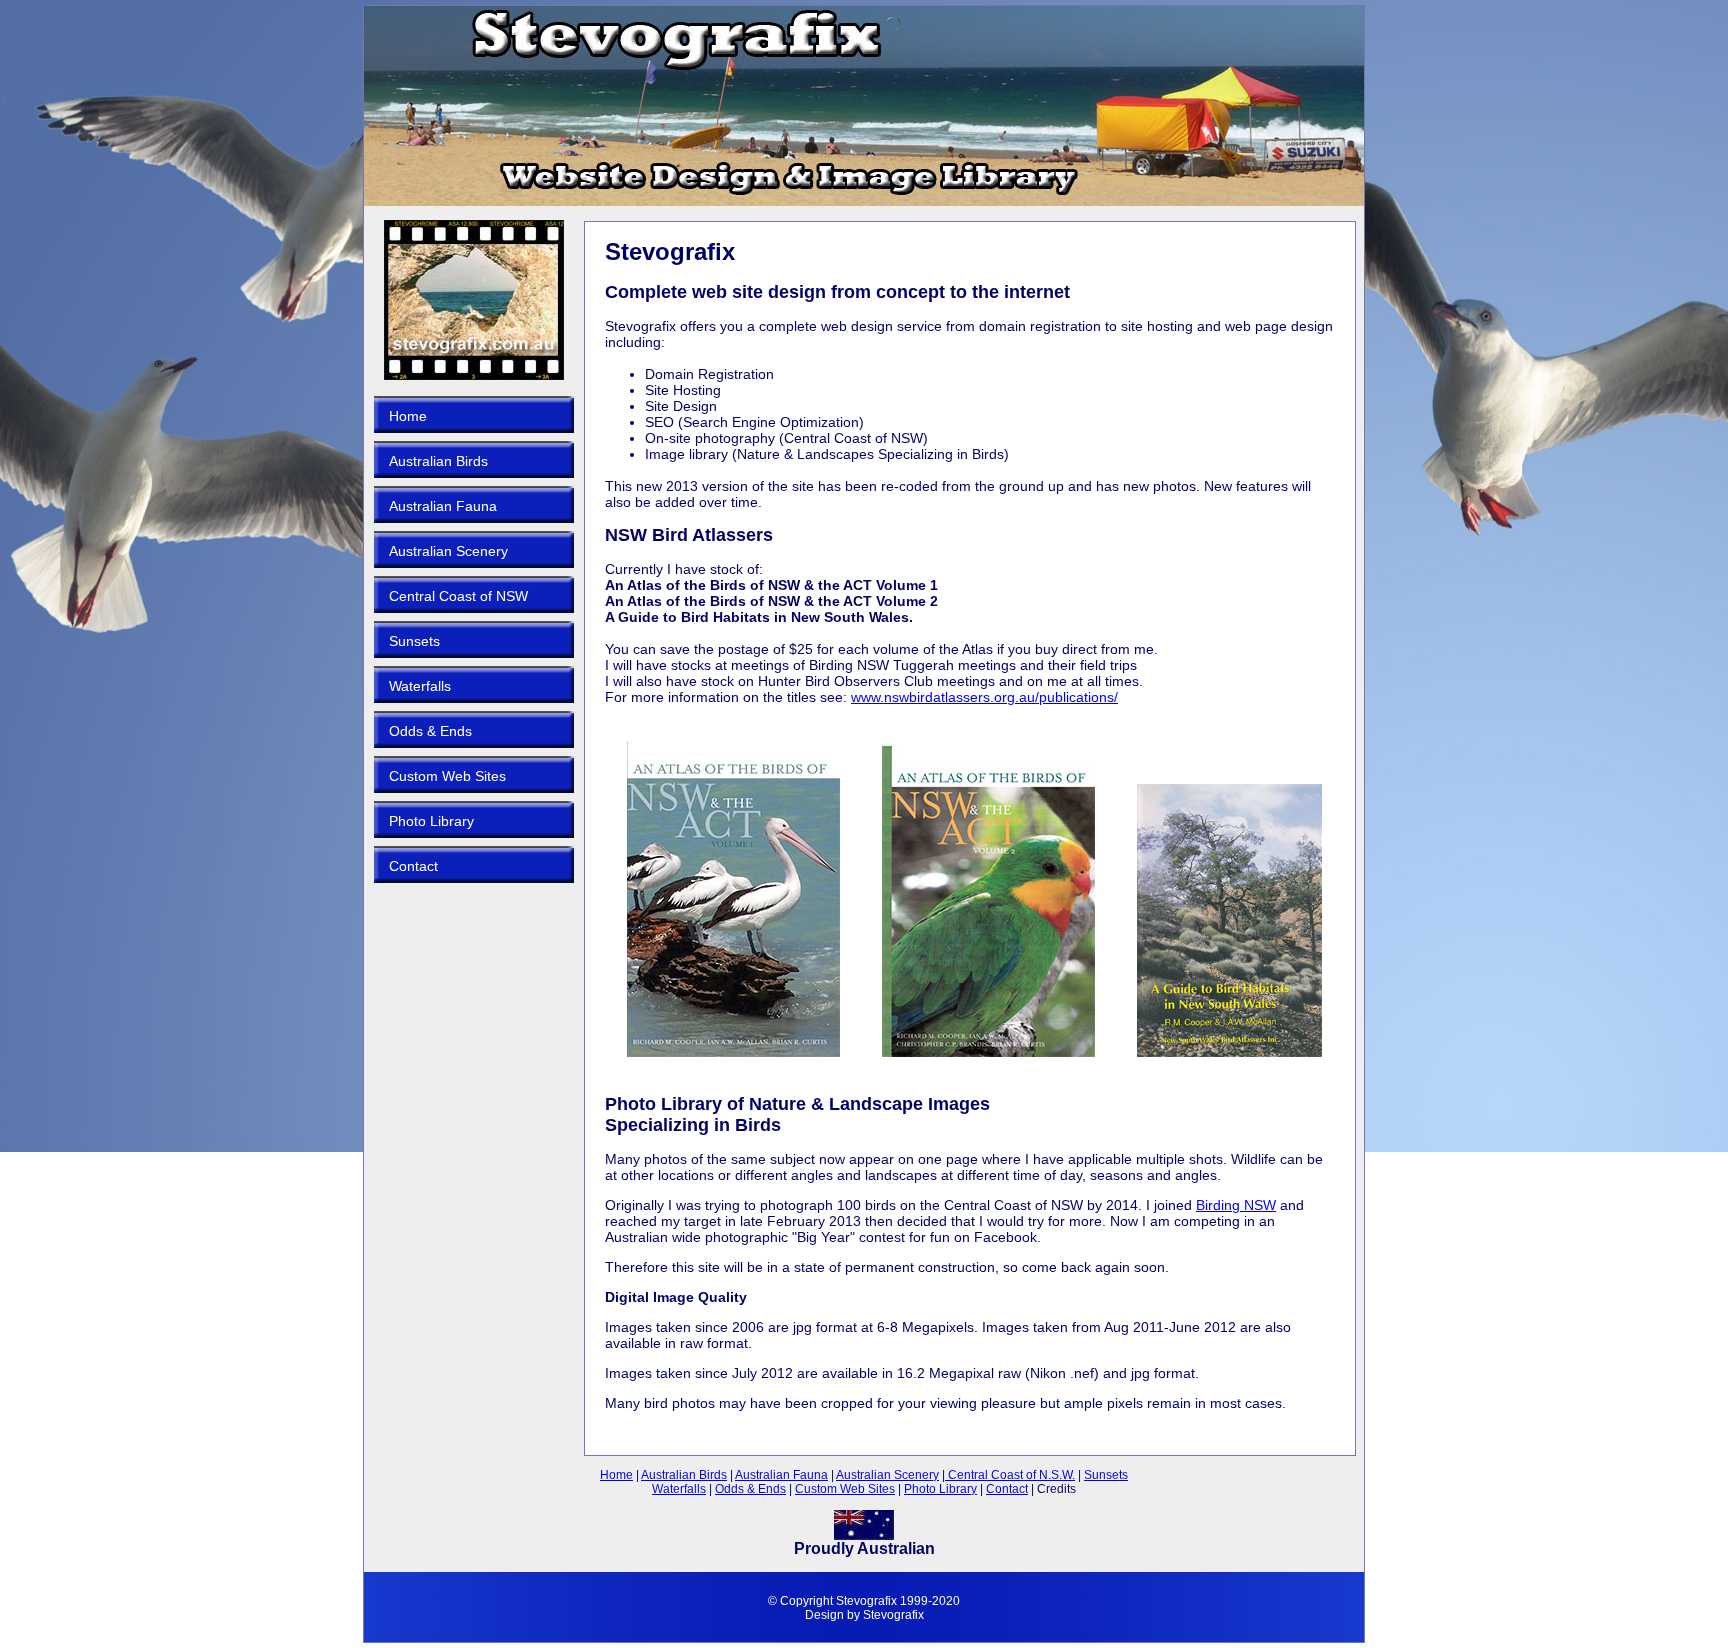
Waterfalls (420, 686)
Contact (413, 866)
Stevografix (893, 1615)
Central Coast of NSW (458, 596)
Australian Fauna (443, 506)
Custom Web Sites (447, 776)
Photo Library (431, 821)
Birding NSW (1236, 1205)
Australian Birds (438, 461)
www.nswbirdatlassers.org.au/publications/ (984, 697)
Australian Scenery (448, 551)
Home (408, 416)
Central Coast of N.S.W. (1010, 1475)
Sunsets (414, 641)
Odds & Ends (430, 731)
